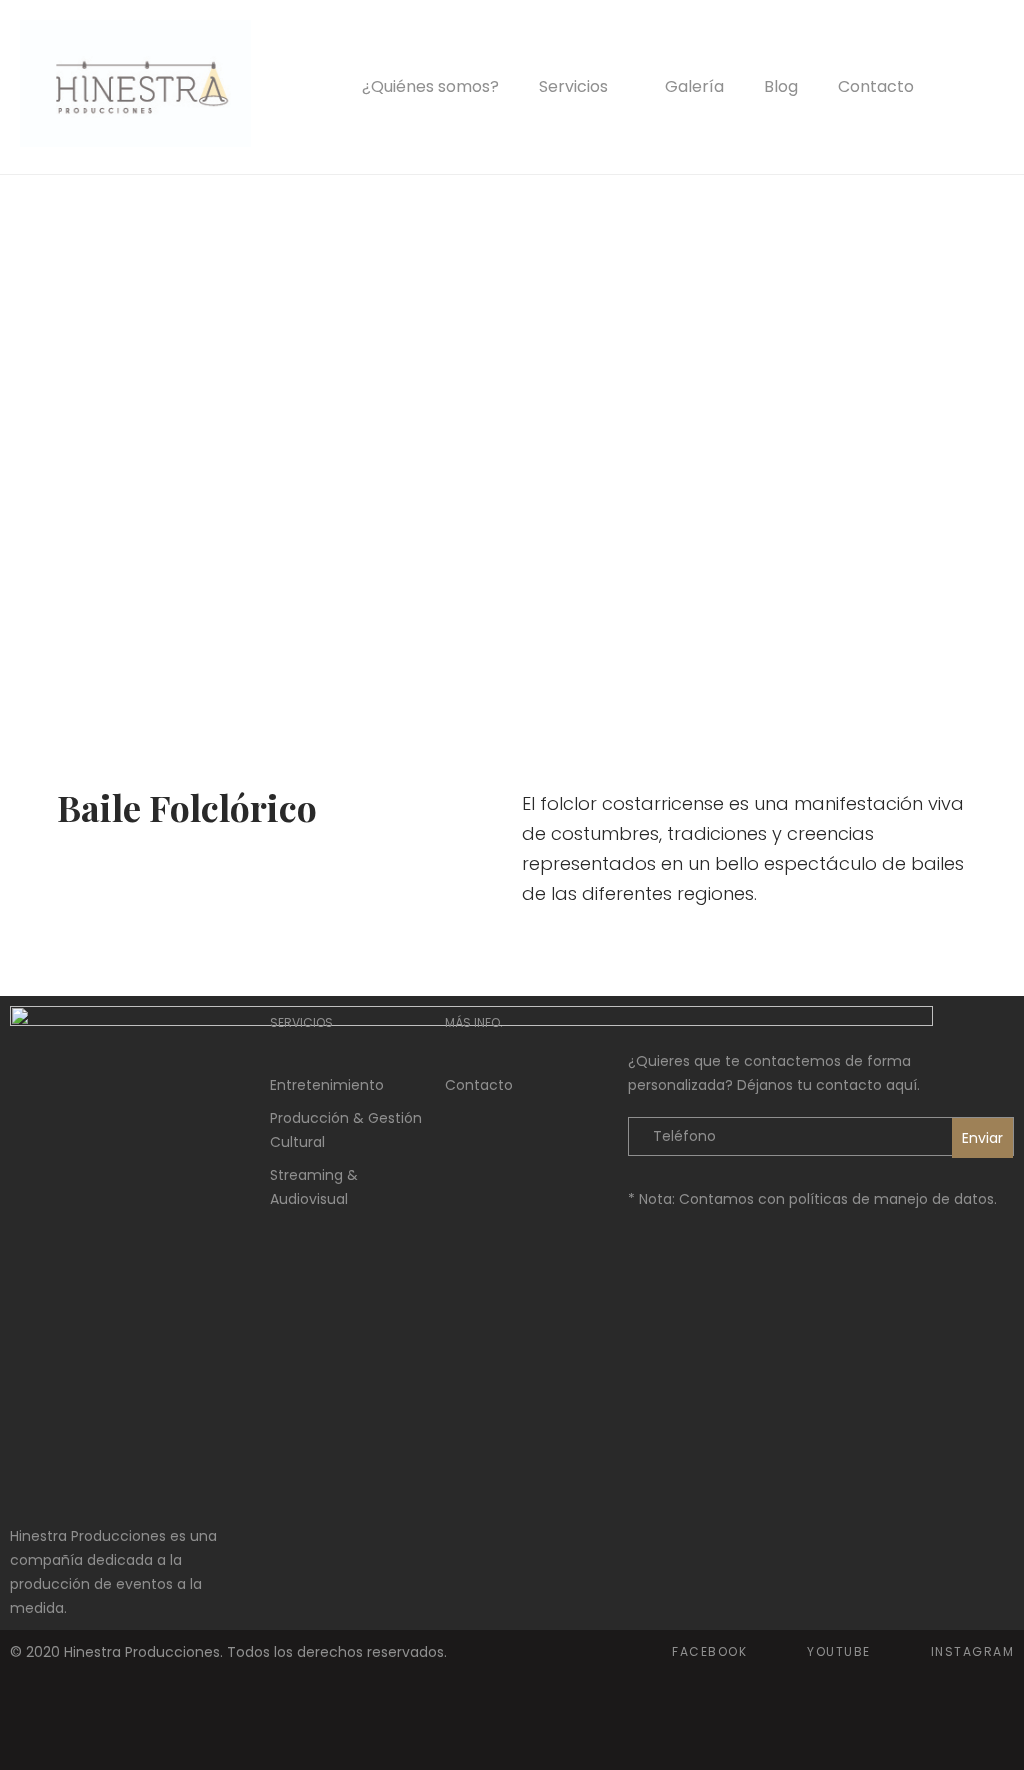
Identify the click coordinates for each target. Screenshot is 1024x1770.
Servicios (573, 86)
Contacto (876, 86)
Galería (694, 86)
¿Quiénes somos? (430, 86)
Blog (781, 86)
